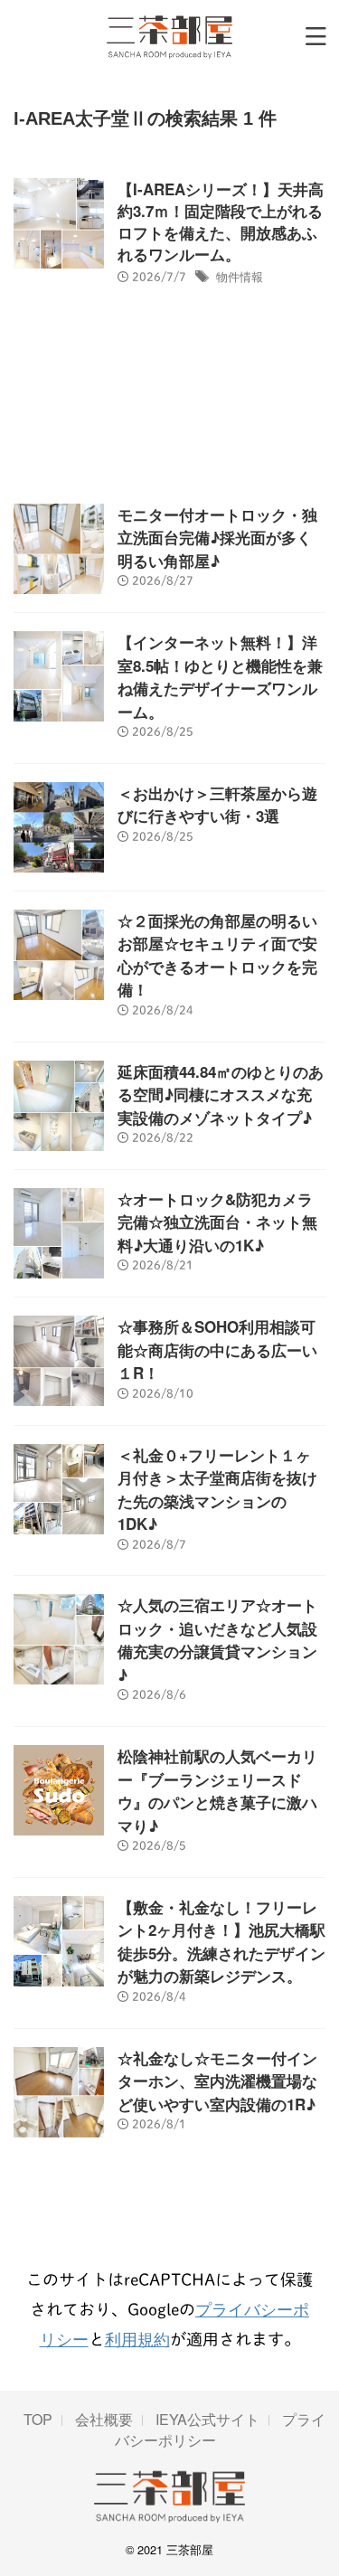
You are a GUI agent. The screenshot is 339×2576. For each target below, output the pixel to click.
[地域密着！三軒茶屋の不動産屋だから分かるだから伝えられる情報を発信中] (169, 36)
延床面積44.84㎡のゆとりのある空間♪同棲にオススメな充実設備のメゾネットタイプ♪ (221, 1095)
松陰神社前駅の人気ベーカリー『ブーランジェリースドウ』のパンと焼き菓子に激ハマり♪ (217, 1791)
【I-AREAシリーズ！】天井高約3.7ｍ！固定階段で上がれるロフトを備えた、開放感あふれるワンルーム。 (221, 222)
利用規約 (137, 2338)
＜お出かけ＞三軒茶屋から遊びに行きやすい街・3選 (217, 805)
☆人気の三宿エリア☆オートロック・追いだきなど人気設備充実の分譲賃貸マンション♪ (217, 1640)
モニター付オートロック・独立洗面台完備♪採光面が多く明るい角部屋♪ (217, 538)
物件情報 (240, 276)
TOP (38, 2419)
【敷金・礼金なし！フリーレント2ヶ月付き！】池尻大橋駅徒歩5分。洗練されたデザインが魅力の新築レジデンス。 (221, 1942)
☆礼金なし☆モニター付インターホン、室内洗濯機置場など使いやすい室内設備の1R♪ (217, 2081)
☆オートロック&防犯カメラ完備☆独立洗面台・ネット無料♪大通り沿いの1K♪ (217, 1222)
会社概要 (104, 2419)
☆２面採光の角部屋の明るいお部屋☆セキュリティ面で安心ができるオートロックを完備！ (217, 955)
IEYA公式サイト (207, 2419)
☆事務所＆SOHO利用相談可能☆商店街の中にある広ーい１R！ (217, 1349)
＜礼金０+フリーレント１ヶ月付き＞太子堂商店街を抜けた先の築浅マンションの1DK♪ (217, 1490)
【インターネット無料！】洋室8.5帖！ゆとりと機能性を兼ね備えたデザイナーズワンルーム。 (220, 677)
